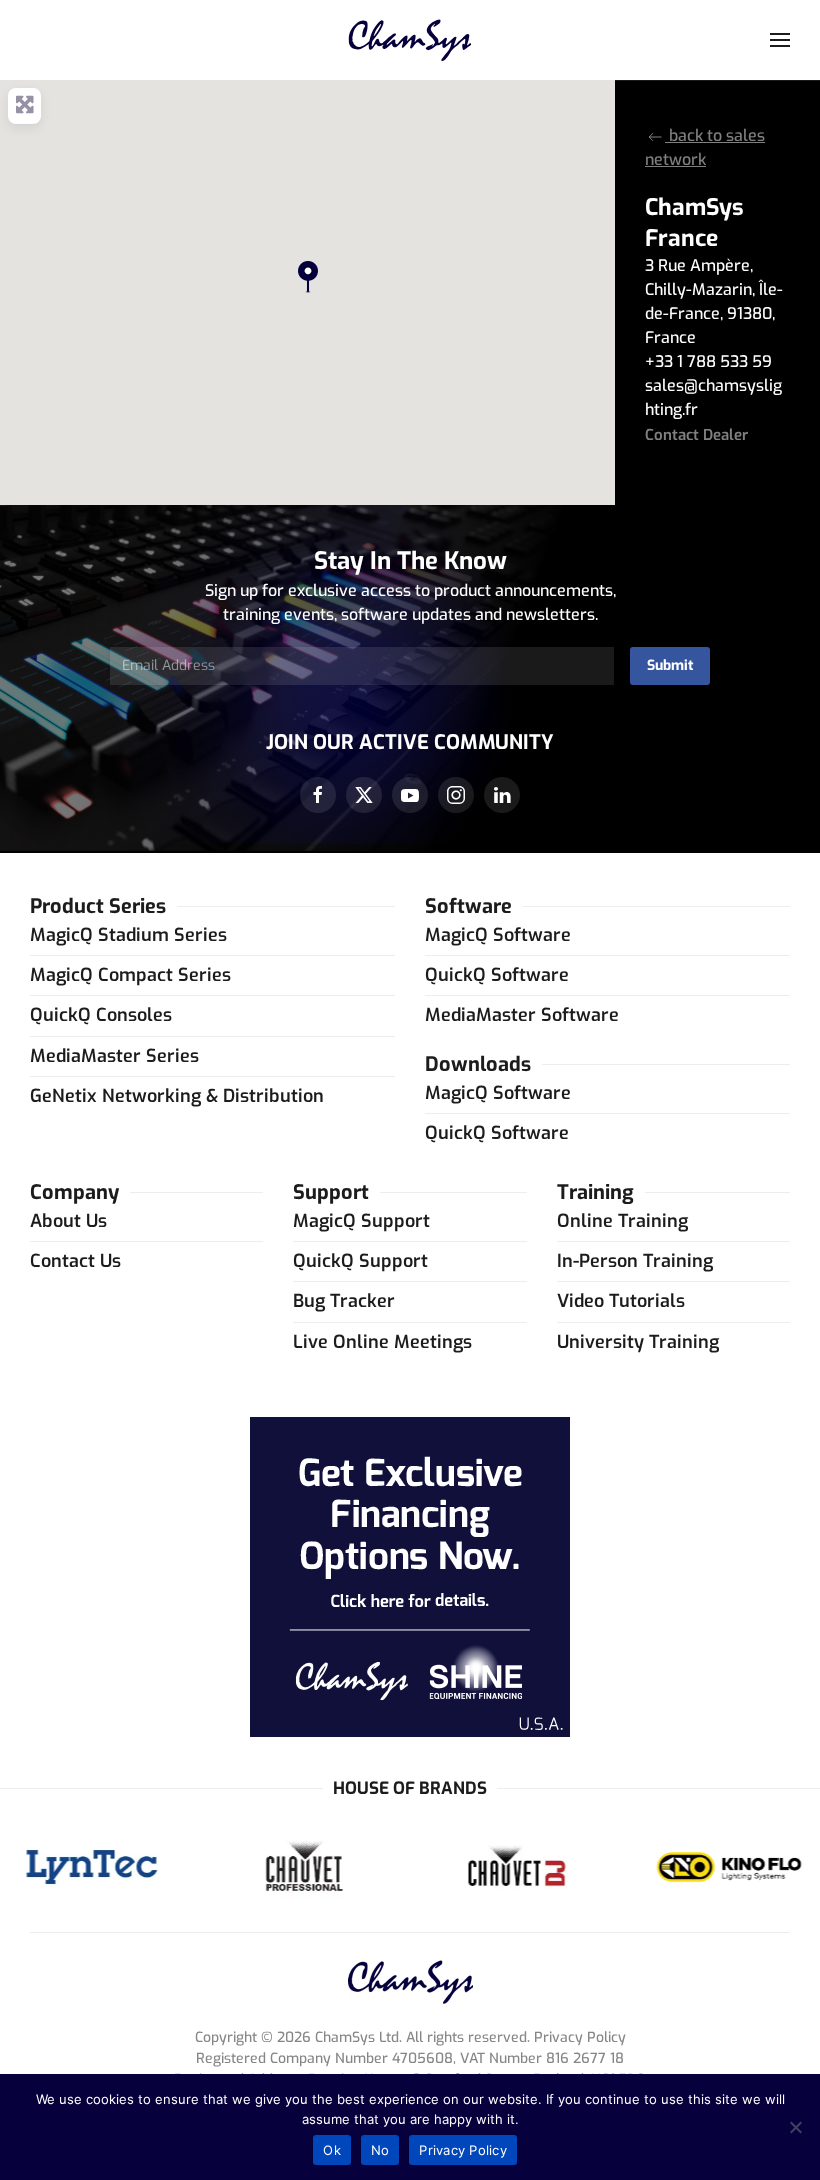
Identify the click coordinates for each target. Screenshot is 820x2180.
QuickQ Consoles (101, 1015)
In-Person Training (635, 1261)
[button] (780, 40)
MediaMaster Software (522, 1015)
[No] (795, 2127)
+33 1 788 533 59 (708, 361)
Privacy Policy (463, 2150)
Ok (332, 2150)
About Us (68, 1221)
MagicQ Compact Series (130, 975)
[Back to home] (410, 40)
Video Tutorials (621, 1301)
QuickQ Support (360, 1261)
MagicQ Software (498, 935)
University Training (638, 1342)
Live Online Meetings (382, 1342)
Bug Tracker (344, 1301)
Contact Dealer (696, 435)
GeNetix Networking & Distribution (177, 1096)
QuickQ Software (497, 975)
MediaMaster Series (114, 1056)
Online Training (622, 1221)
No (380, 2150)
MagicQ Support (361, 1221)
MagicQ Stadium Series (128, 935)
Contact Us (75, 1261)
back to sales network (705, 147)
